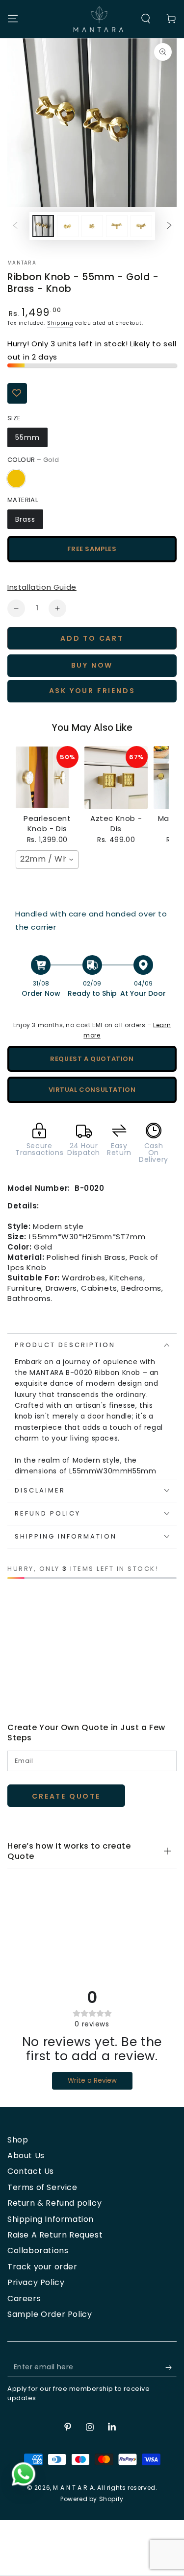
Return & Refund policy (54, 2203)
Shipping (60, 323)
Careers (24, 2299)
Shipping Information (51, 2219)
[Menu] (13, 19)
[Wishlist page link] (20, 1627)
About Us (26, 2155)
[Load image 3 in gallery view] (92, 226)
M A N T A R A (73, 2488)
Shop (18, 2140)
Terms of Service (42, 2187)
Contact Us (31, 2171)
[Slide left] (15, 226)
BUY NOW (92, 665)
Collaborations (38, 2251)
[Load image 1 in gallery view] (43, 226)
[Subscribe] (171, 2367)
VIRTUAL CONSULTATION (92, 1090)
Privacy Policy (36, 2282)
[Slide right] (169, 226)
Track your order (42, 2267)
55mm (27, 437)
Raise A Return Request (55, 2235)
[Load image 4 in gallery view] (117, 226)
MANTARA (22, 263)
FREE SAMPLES (92, 549)
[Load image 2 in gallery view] (68, 226)
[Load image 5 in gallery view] (141, 226)
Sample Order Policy (50, 2314)
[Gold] (16, 479)
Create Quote (66, 1796)
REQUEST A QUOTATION (92, 1059)
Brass (25, 519)
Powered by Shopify (92, 2499)
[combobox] (47, 860)
